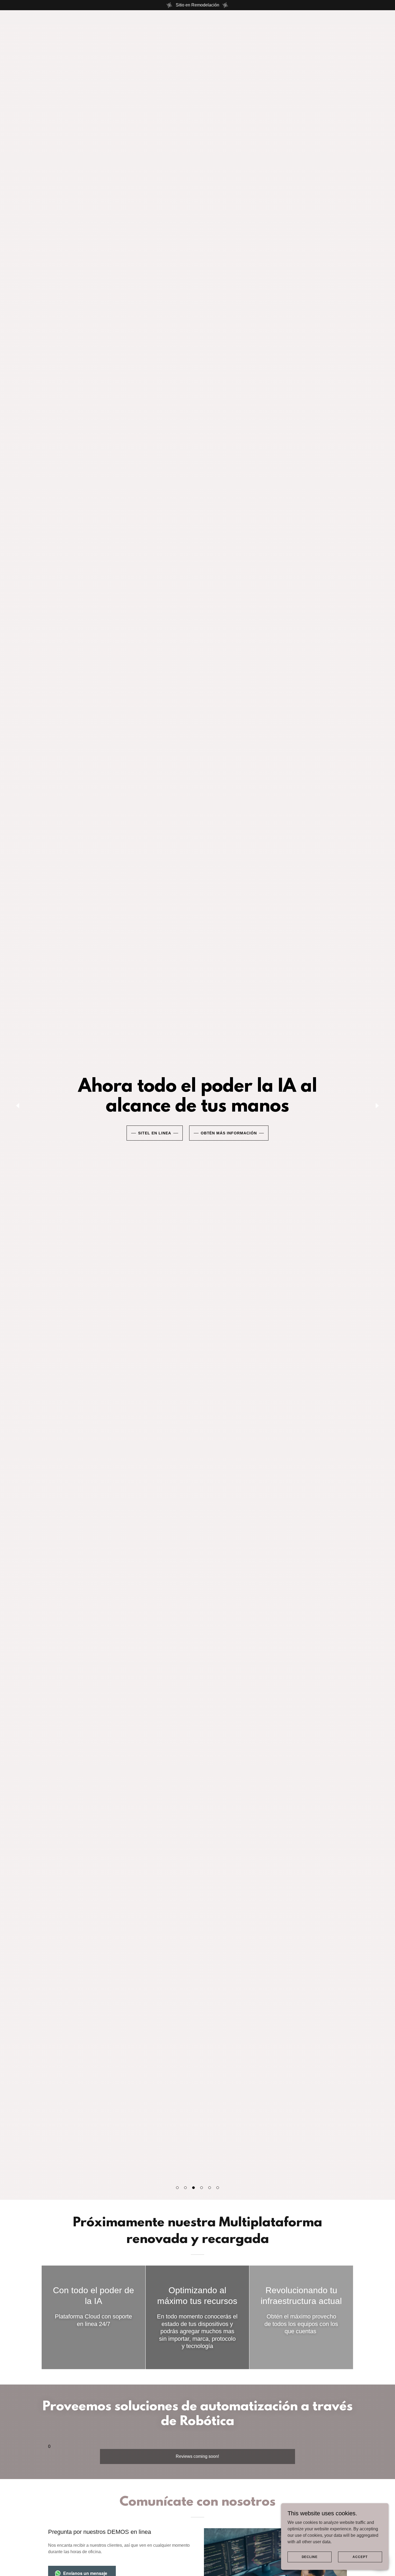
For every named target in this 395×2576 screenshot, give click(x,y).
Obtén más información (229, 1133)
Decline (310, 2557)
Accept (360, 2557)
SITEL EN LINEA (155, 1133)
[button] (177, 2188)
